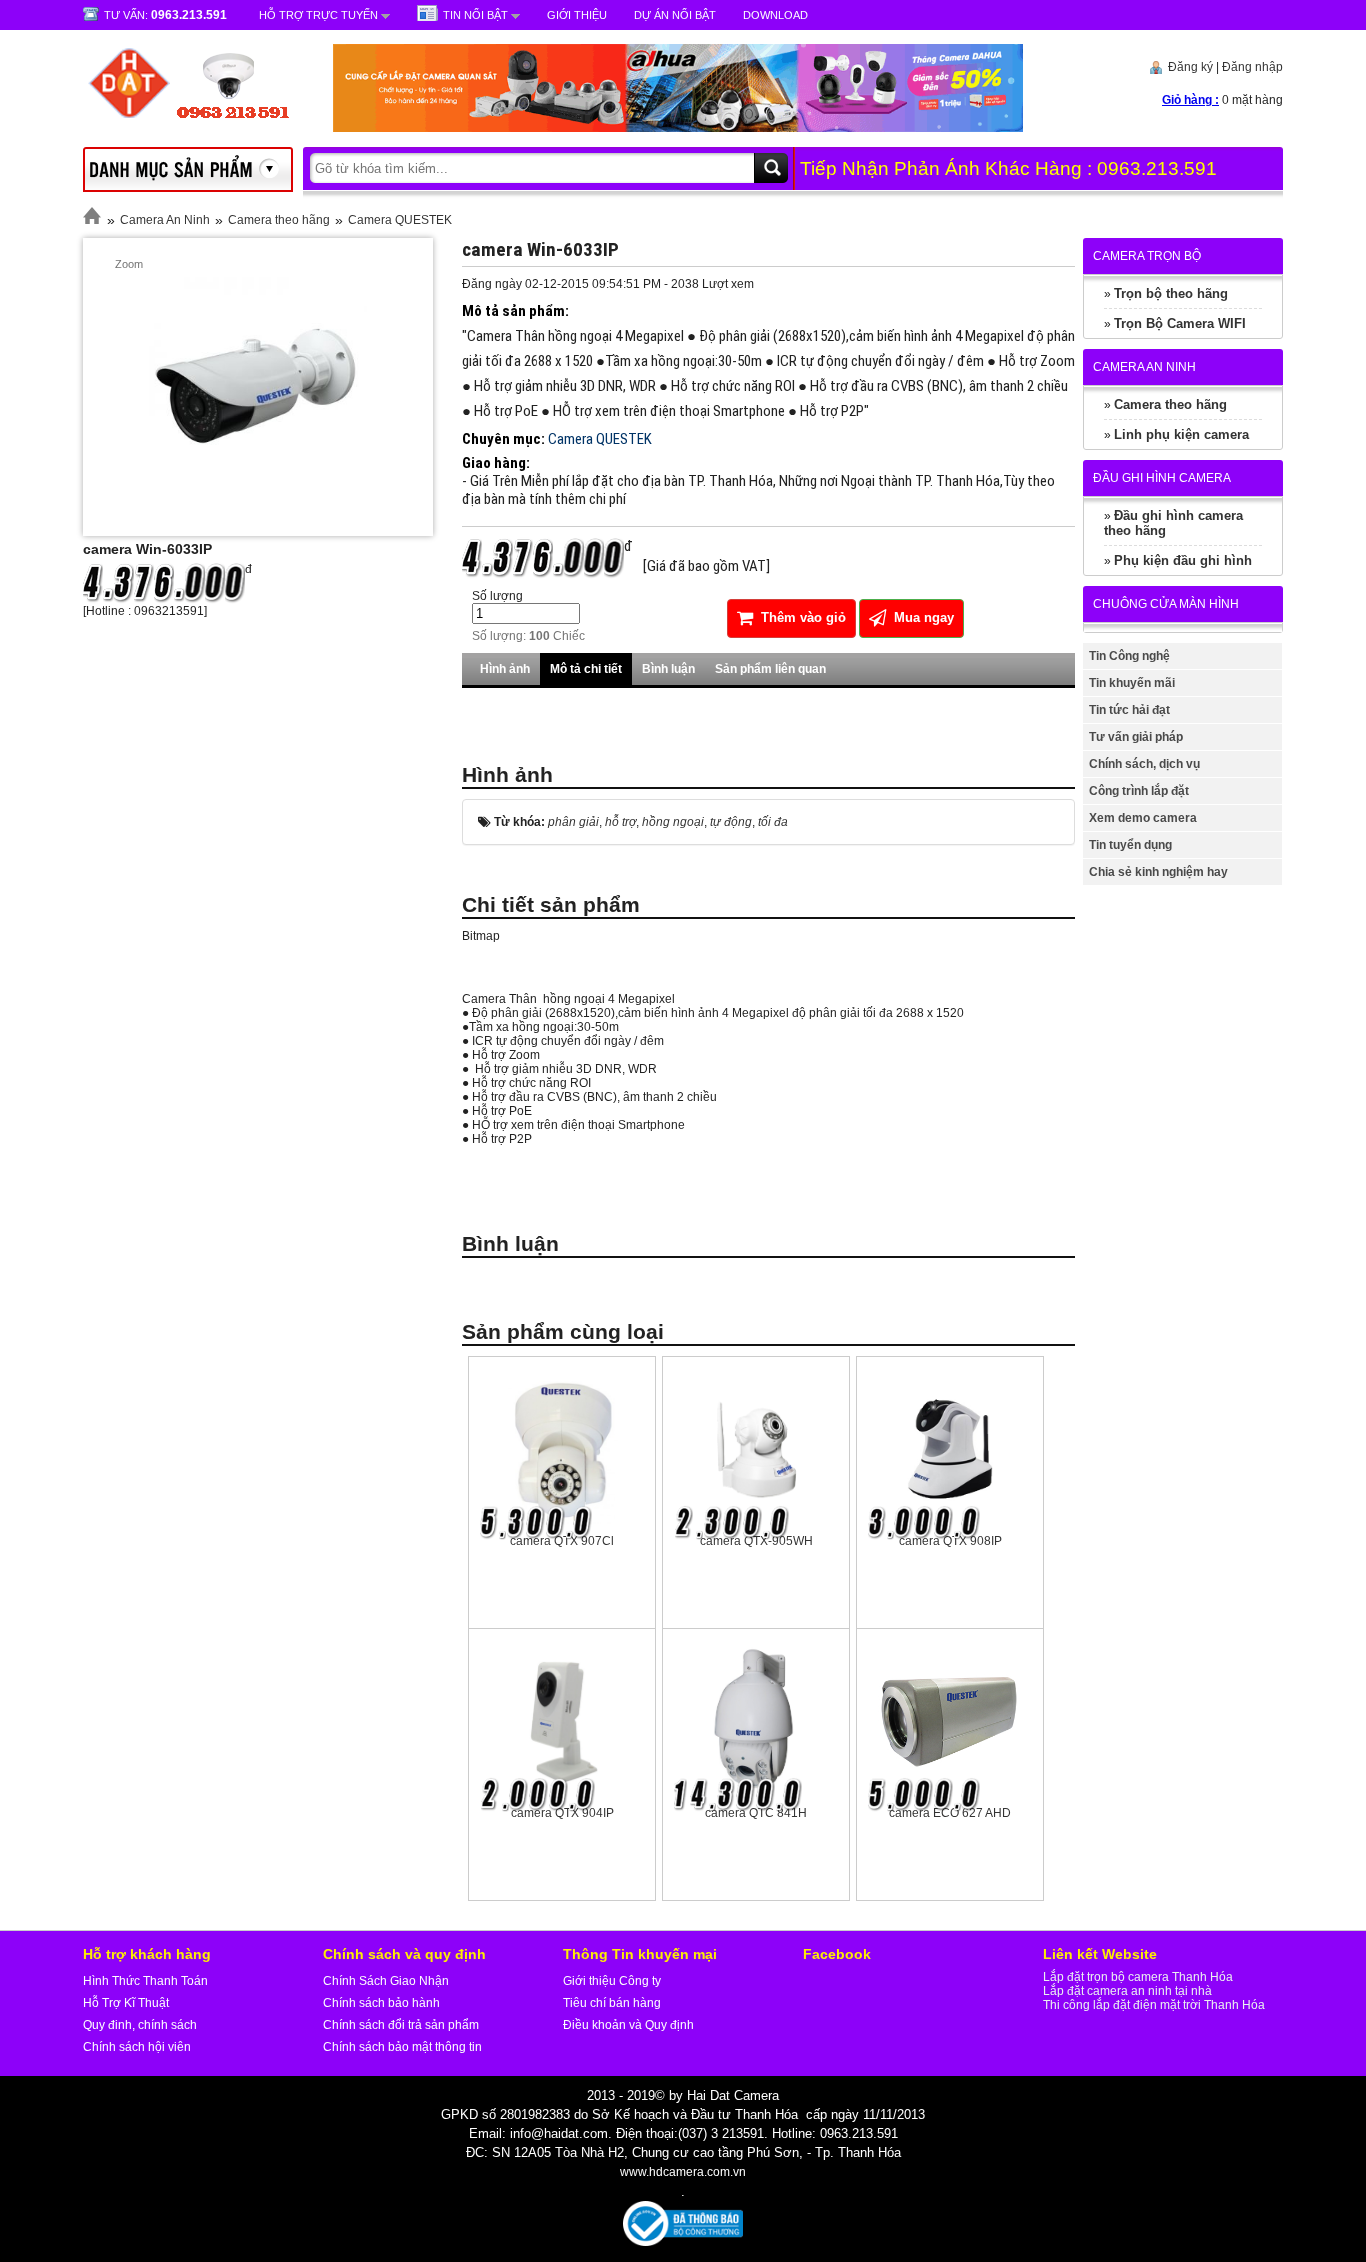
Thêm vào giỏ (801, 617)
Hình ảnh (505, 669)
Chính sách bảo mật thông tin (402, 2047)
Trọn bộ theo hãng (1171, 293)
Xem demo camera (1143, 818)
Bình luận (668, 669)
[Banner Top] (658, 128)
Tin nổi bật (475, 15)
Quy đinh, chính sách (140, 2025)
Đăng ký (1190, 67)
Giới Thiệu (577, 15)
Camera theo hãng (279, 220)
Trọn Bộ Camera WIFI (1180, 323)
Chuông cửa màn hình (1166, 604)
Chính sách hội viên (137, 2047)
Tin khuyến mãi (1132, 683)
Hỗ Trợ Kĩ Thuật (126, 2003)
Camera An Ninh (165, 220)
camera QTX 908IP (950, 1541)
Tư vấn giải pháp (1136, 737)
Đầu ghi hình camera (1162, 478)
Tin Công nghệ (1129, 656)
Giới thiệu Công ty (612, 1981)
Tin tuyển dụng (1130, 845)
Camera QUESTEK (400, 220)
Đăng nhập (1252, 67)
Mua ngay (922, 617)
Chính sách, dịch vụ (1144, 764)
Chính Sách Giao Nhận (386, 1981)
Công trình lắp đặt (1139, 791)
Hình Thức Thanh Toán (145, 1981)
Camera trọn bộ (1147, 256)
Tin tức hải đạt (1129, 710)
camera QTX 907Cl (562, 1541)
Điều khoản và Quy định (628, 2025)
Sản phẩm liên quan (770, 669)
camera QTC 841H (756, 1813)
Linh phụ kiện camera (1181, 434)
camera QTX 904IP (562, 1813)
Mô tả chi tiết (586, 669)
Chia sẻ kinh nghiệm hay (1158, 872)
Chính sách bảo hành (381, 2003)
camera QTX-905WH (756, 1541)
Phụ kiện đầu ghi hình (1183, 560)
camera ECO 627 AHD (950, 1813)
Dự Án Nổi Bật (675, 15)
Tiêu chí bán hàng (612, 2003)
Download (775, 15)
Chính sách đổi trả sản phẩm (401, 2025)
